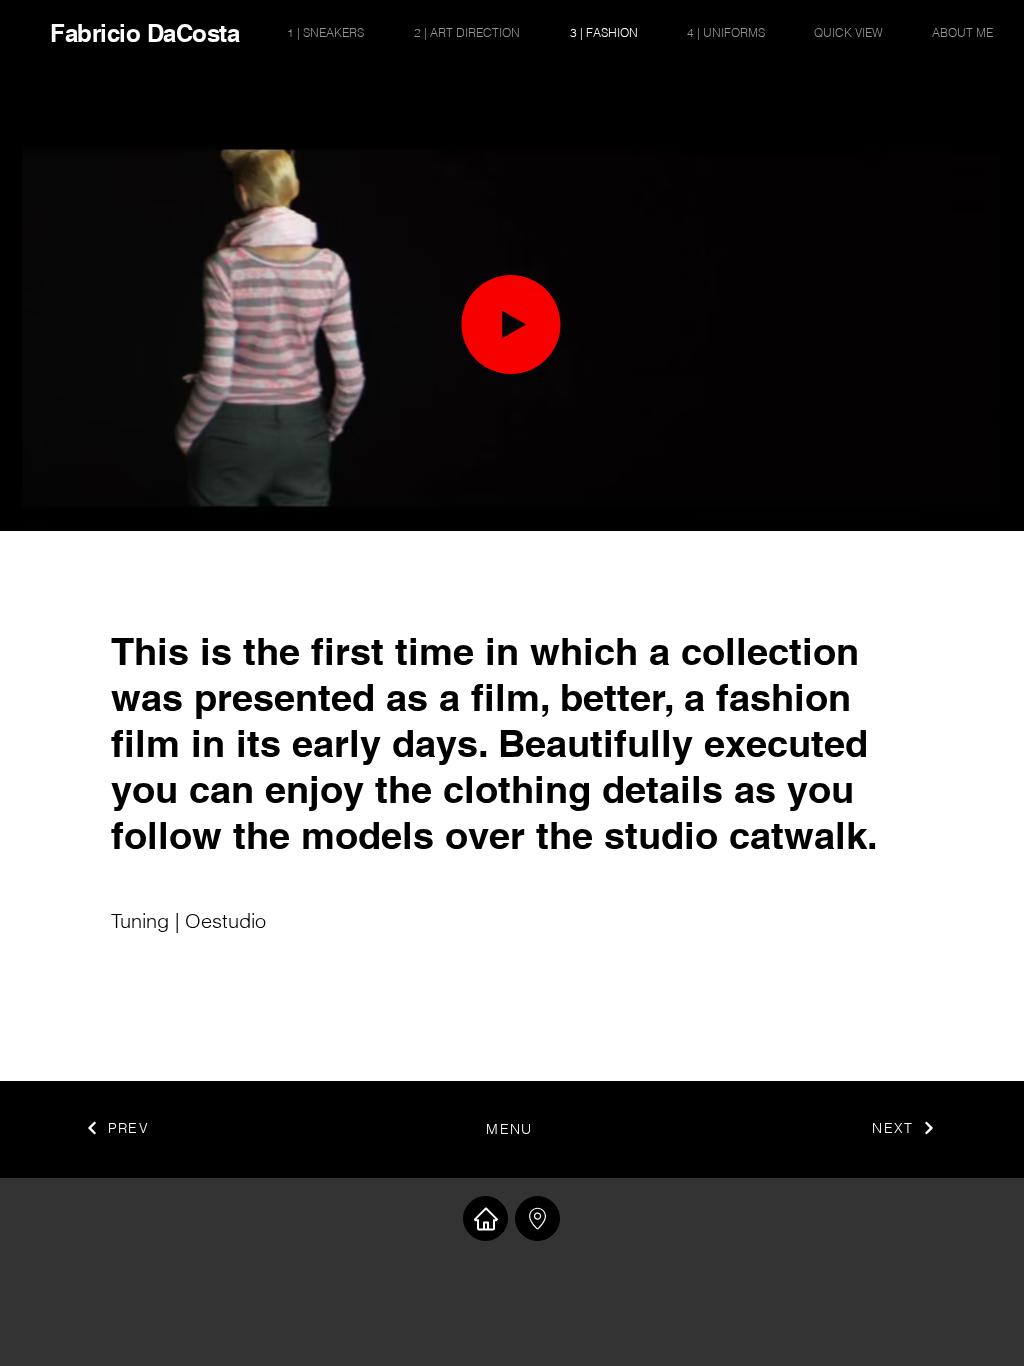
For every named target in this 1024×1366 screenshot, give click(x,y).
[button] (975, 509)
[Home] (485, 1218)
